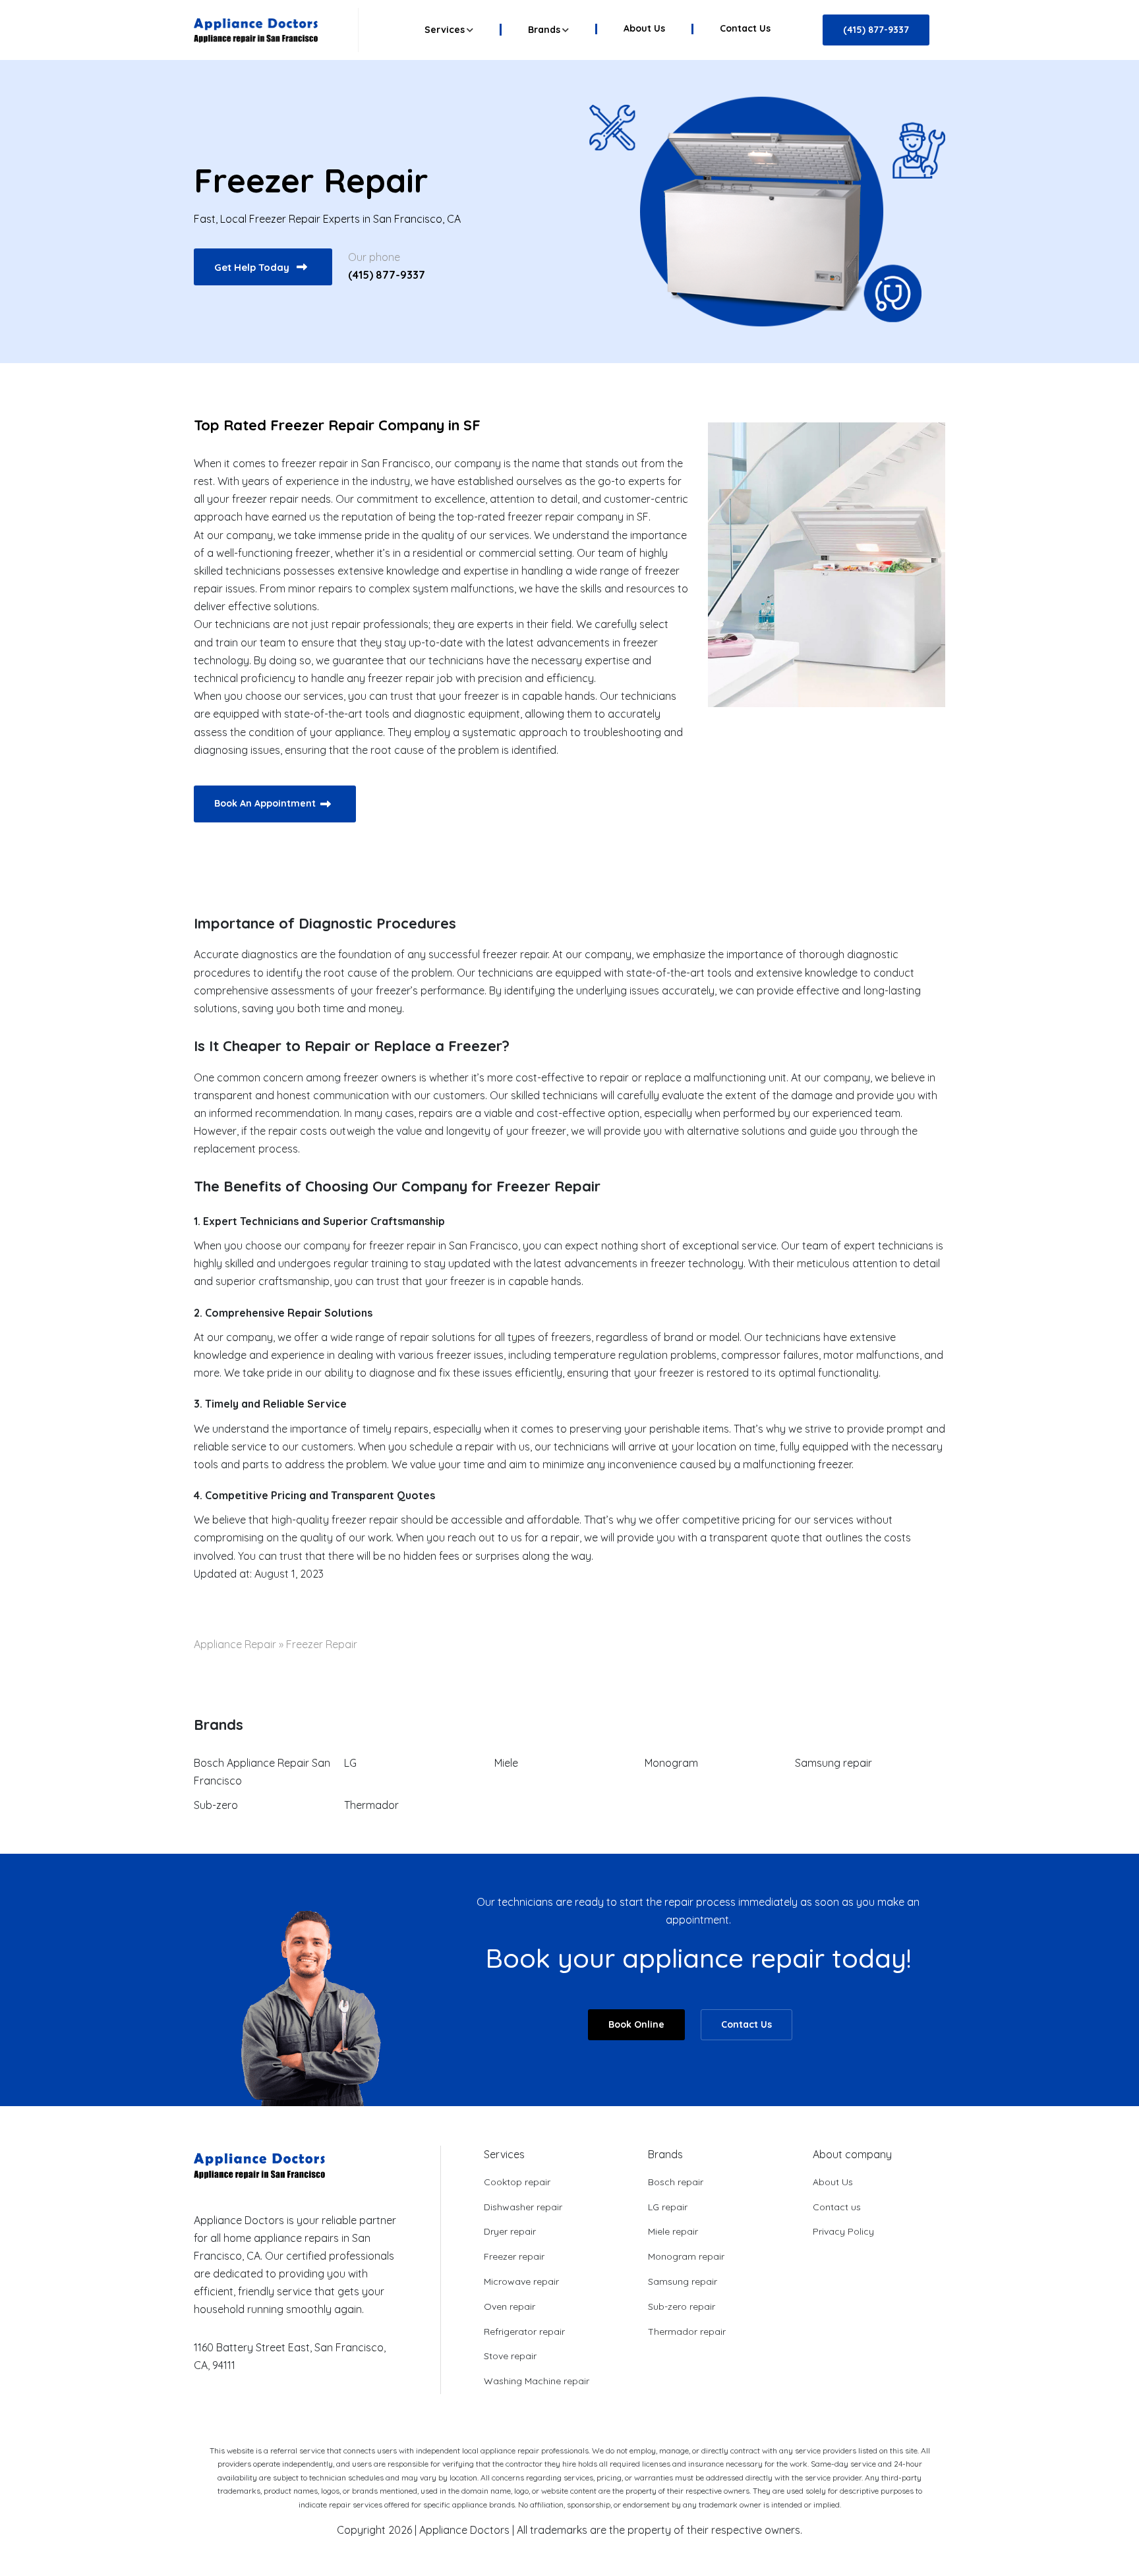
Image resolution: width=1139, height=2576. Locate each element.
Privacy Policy (843, 2231)
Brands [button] (544, 30)
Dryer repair (510, 2231)
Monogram (671, 1763)
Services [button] (445, 30)
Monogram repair (686, 2256)
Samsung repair (833, 1763)
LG (350, 1763)
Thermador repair (687, 2332)
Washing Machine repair (537, 2381)
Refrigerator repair (524, 2332)
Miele (506, 1763)
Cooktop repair (517, 2182)
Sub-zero (216, 1805)
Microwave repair (521, 2281)
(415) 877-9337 (387, 275)
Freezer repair (514, 2256)
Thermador (371, 1805)
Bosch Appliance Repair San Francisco (262, 1772)
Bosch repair (676, 2182)
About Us (644, 29)
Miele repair (673, 2231)
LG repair (668, 2207)
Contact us (745, 29)
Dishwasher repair (523, 2207)
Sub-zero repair (682, 2306)
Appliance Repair (235, 1644)
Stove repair (510, 2356)
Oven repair (510, 2306)
